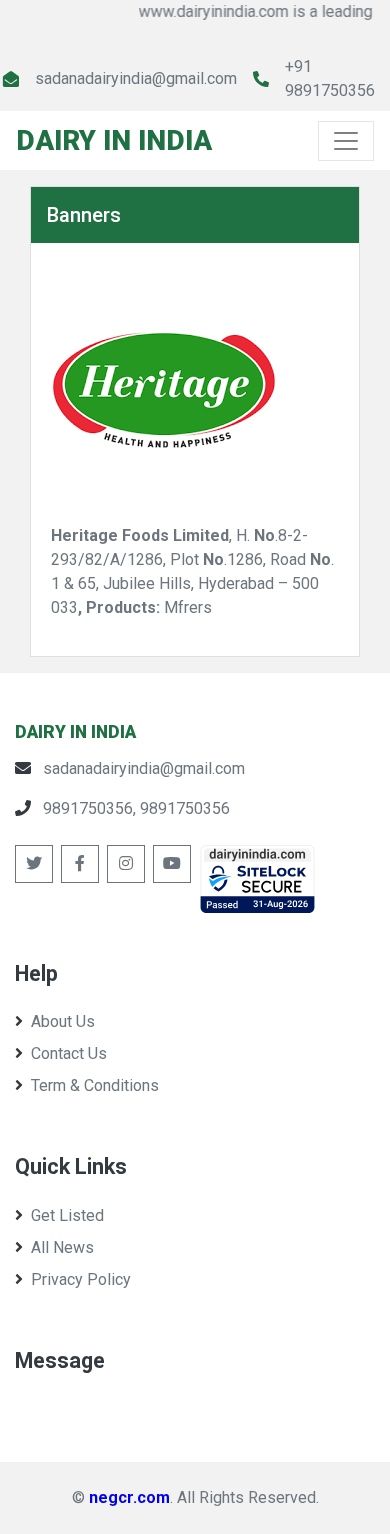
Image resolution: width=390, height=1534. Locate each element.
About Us (63, 1021)
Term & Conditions (95, 1085)
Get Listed (67, 1215)
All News (62, 1247)
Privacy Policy (81, 1279)
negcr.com (129, 1497)
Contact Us (69, 1053)
